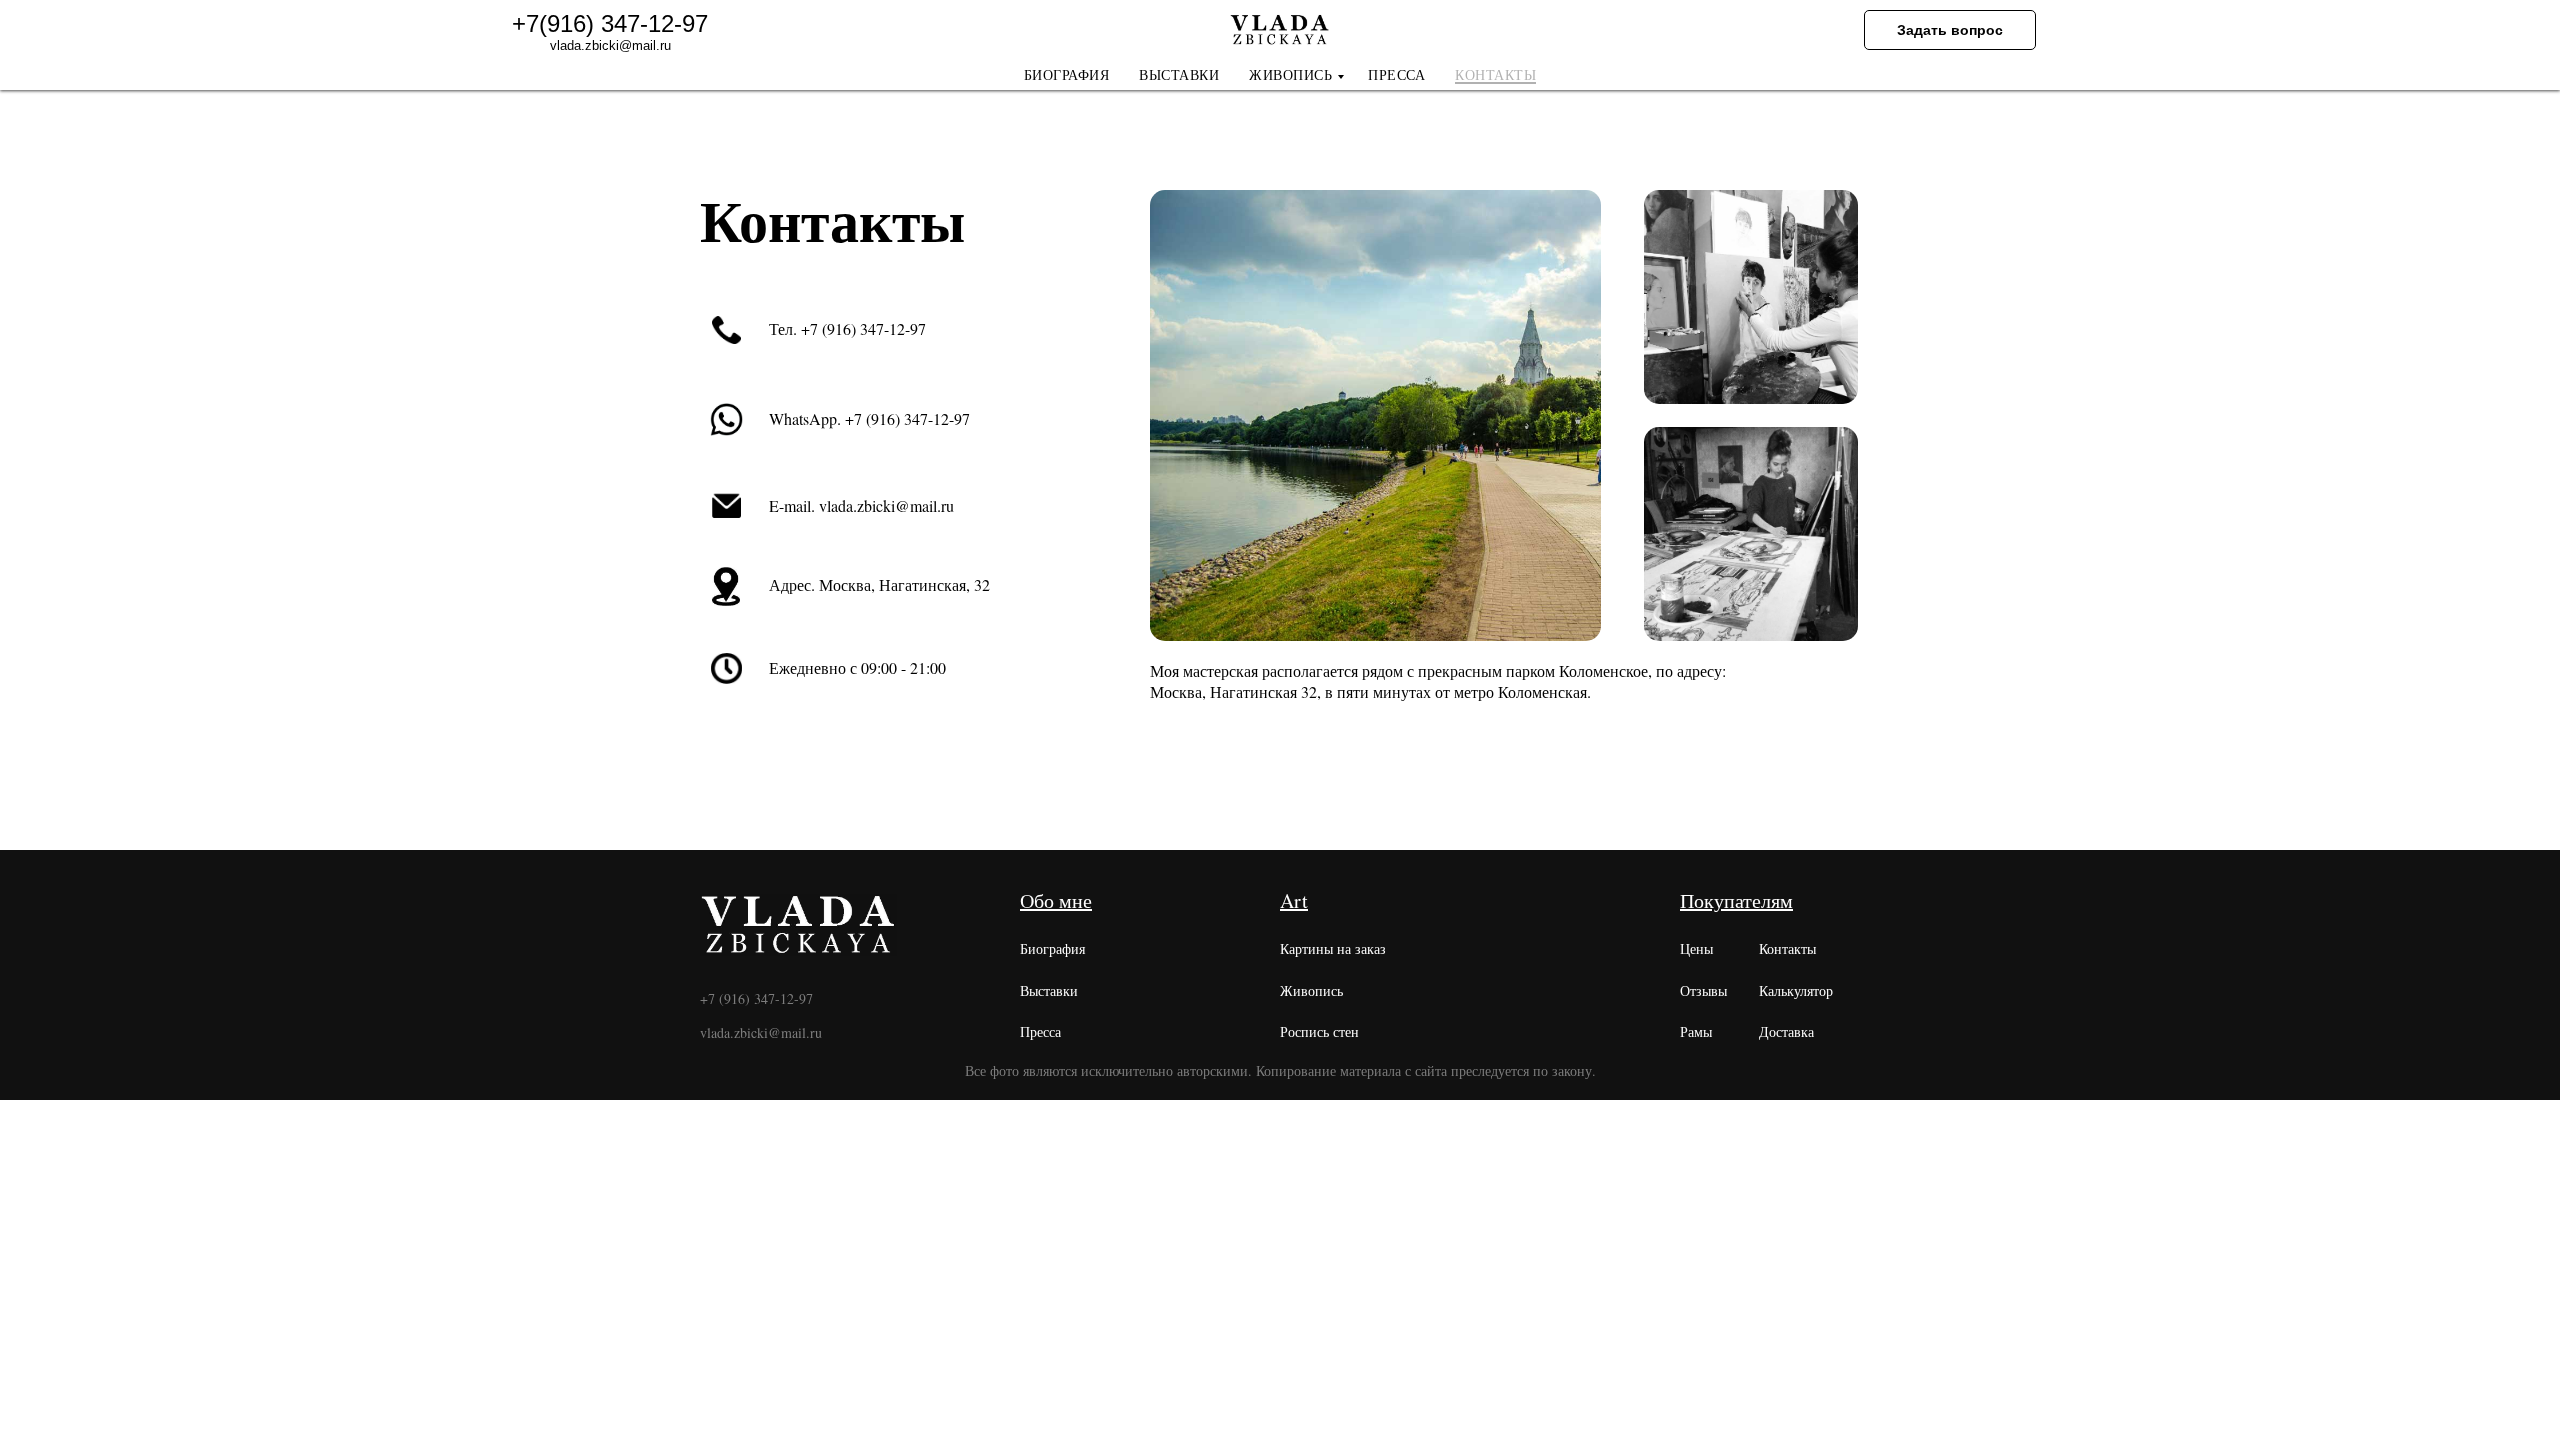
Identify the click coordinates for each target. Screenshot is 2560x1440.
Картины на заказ (1333, 948)
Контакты (1787, 948)
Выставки (1049, 990)
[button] (1950, 30)
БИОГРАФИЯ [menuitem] (1067, 75)
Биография (1052, 948)
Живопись (1311, 990)
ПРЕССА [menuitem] (1396, 75)
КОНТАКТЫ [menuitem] (1495, 75)
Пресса (1040, 1031)
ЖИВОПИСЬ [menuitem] (1290, 75)
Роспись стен (1319, 1031)
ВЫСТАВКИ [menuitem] (1179, 75)
